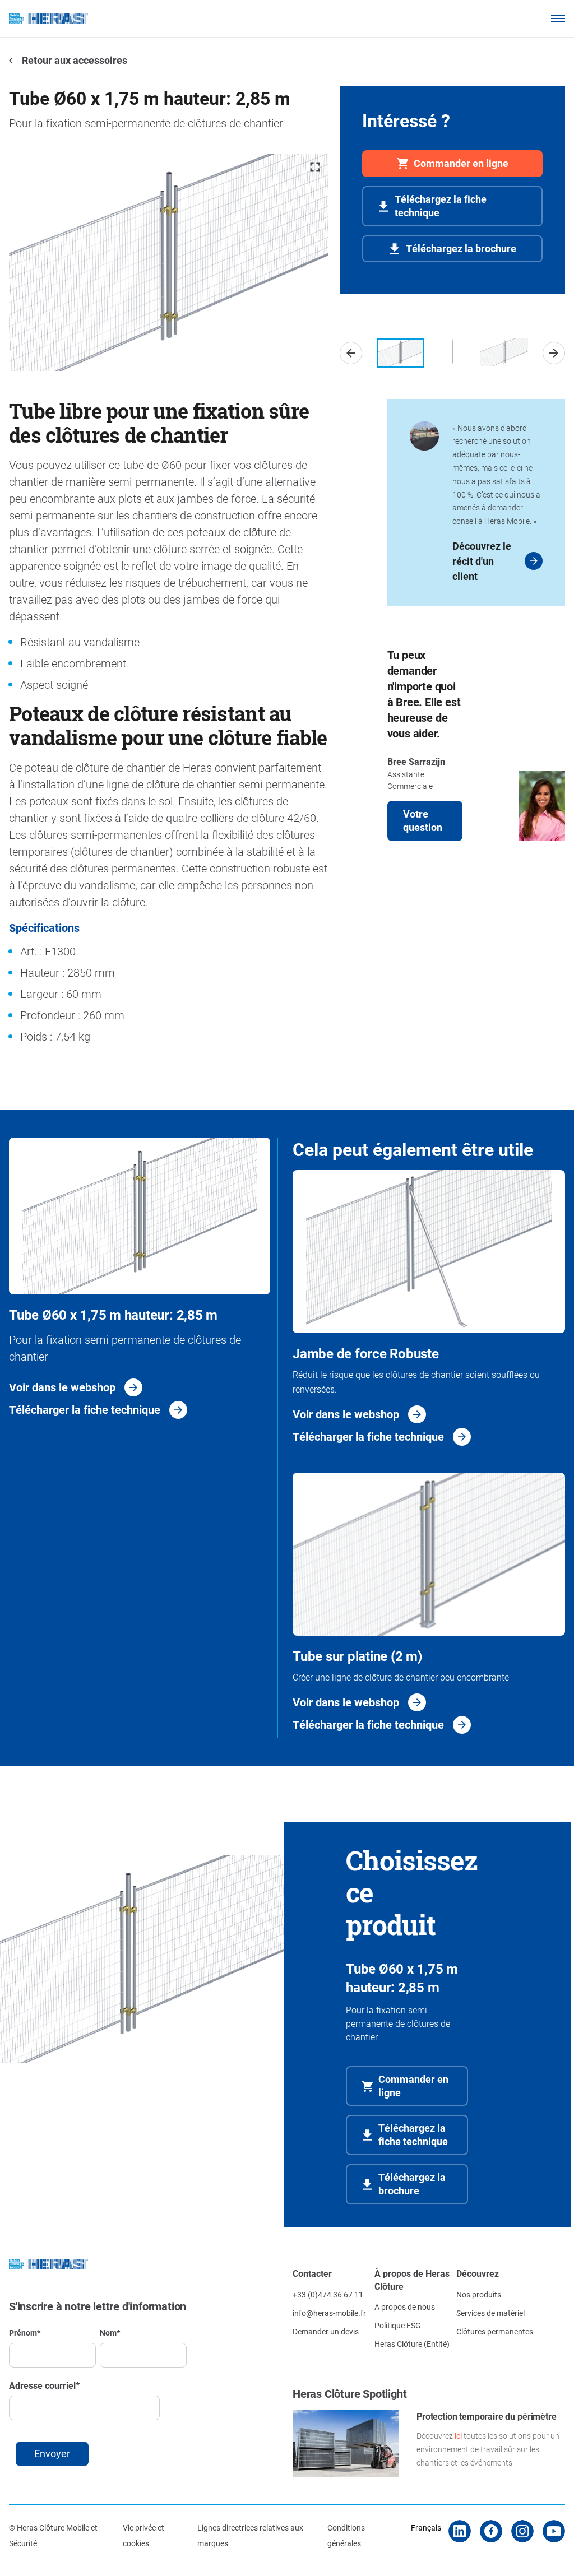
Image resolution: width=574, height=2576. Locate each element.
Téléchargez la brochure (461, 248)
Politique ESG (398, 2325)
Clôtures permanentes (495, 2331)
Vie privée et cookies (143, 2535)
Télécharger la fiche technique (85, 1409)
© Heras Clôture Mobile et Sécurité (53, 2535)
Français (426, 2528)
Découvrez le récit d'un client (482, 561)
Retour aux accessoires (73, 60)
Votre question (423, 820)
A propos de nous (405, 2307)
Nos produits (479, 2294)
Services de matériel (490, 2313)
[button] (351, 353)
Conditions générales (346, 2535)
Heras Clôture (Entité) (412, 2344)
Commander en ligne (461, 163)
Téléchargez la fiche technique (441, 206)
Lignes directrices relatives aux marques (250, 2535)
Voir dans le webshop (62, 1387)
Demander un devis (326, 2331)
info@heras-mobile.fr (329, 2313)
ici (458, 2436)
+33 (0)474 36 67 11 (328, 2294)
